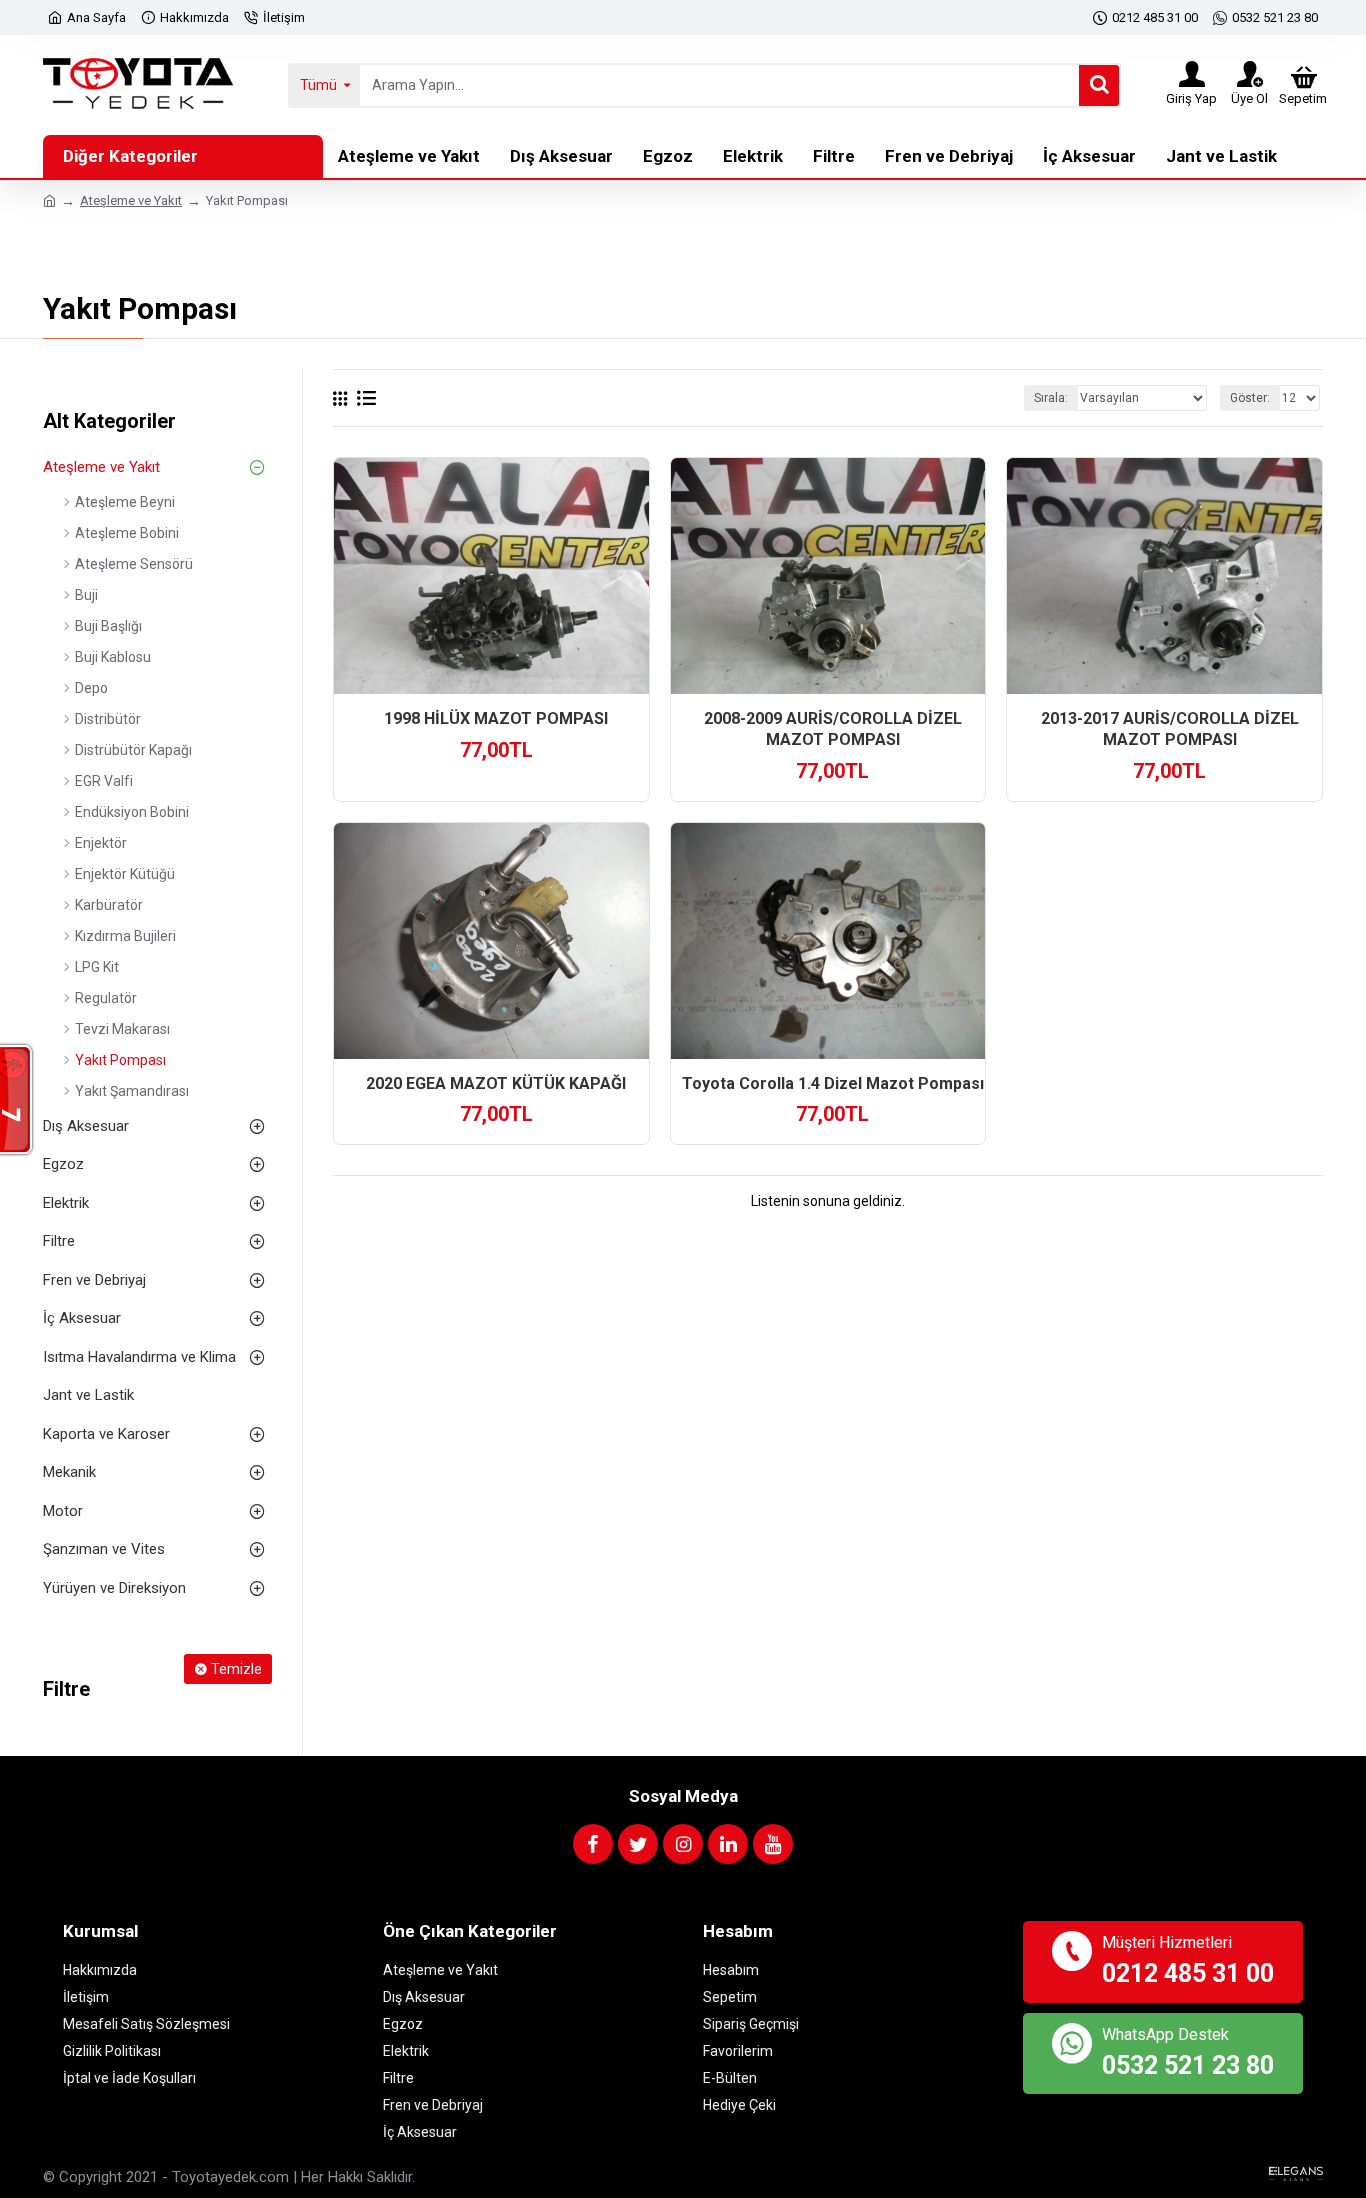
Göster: (1250, 398)
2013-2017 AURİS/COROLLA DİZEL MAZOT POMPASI (1170, 729)
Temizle (236, 1669)
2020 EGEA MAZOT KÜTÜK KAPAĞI (496, 1083)
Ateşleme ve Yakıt (131, 200)
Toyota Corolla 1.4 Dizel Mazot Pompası (833, 1083)
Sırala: (1051, 398)
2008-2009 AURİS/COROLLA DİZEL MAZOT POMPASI (833, 729)
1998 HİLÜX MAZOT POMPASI (496, 718)
